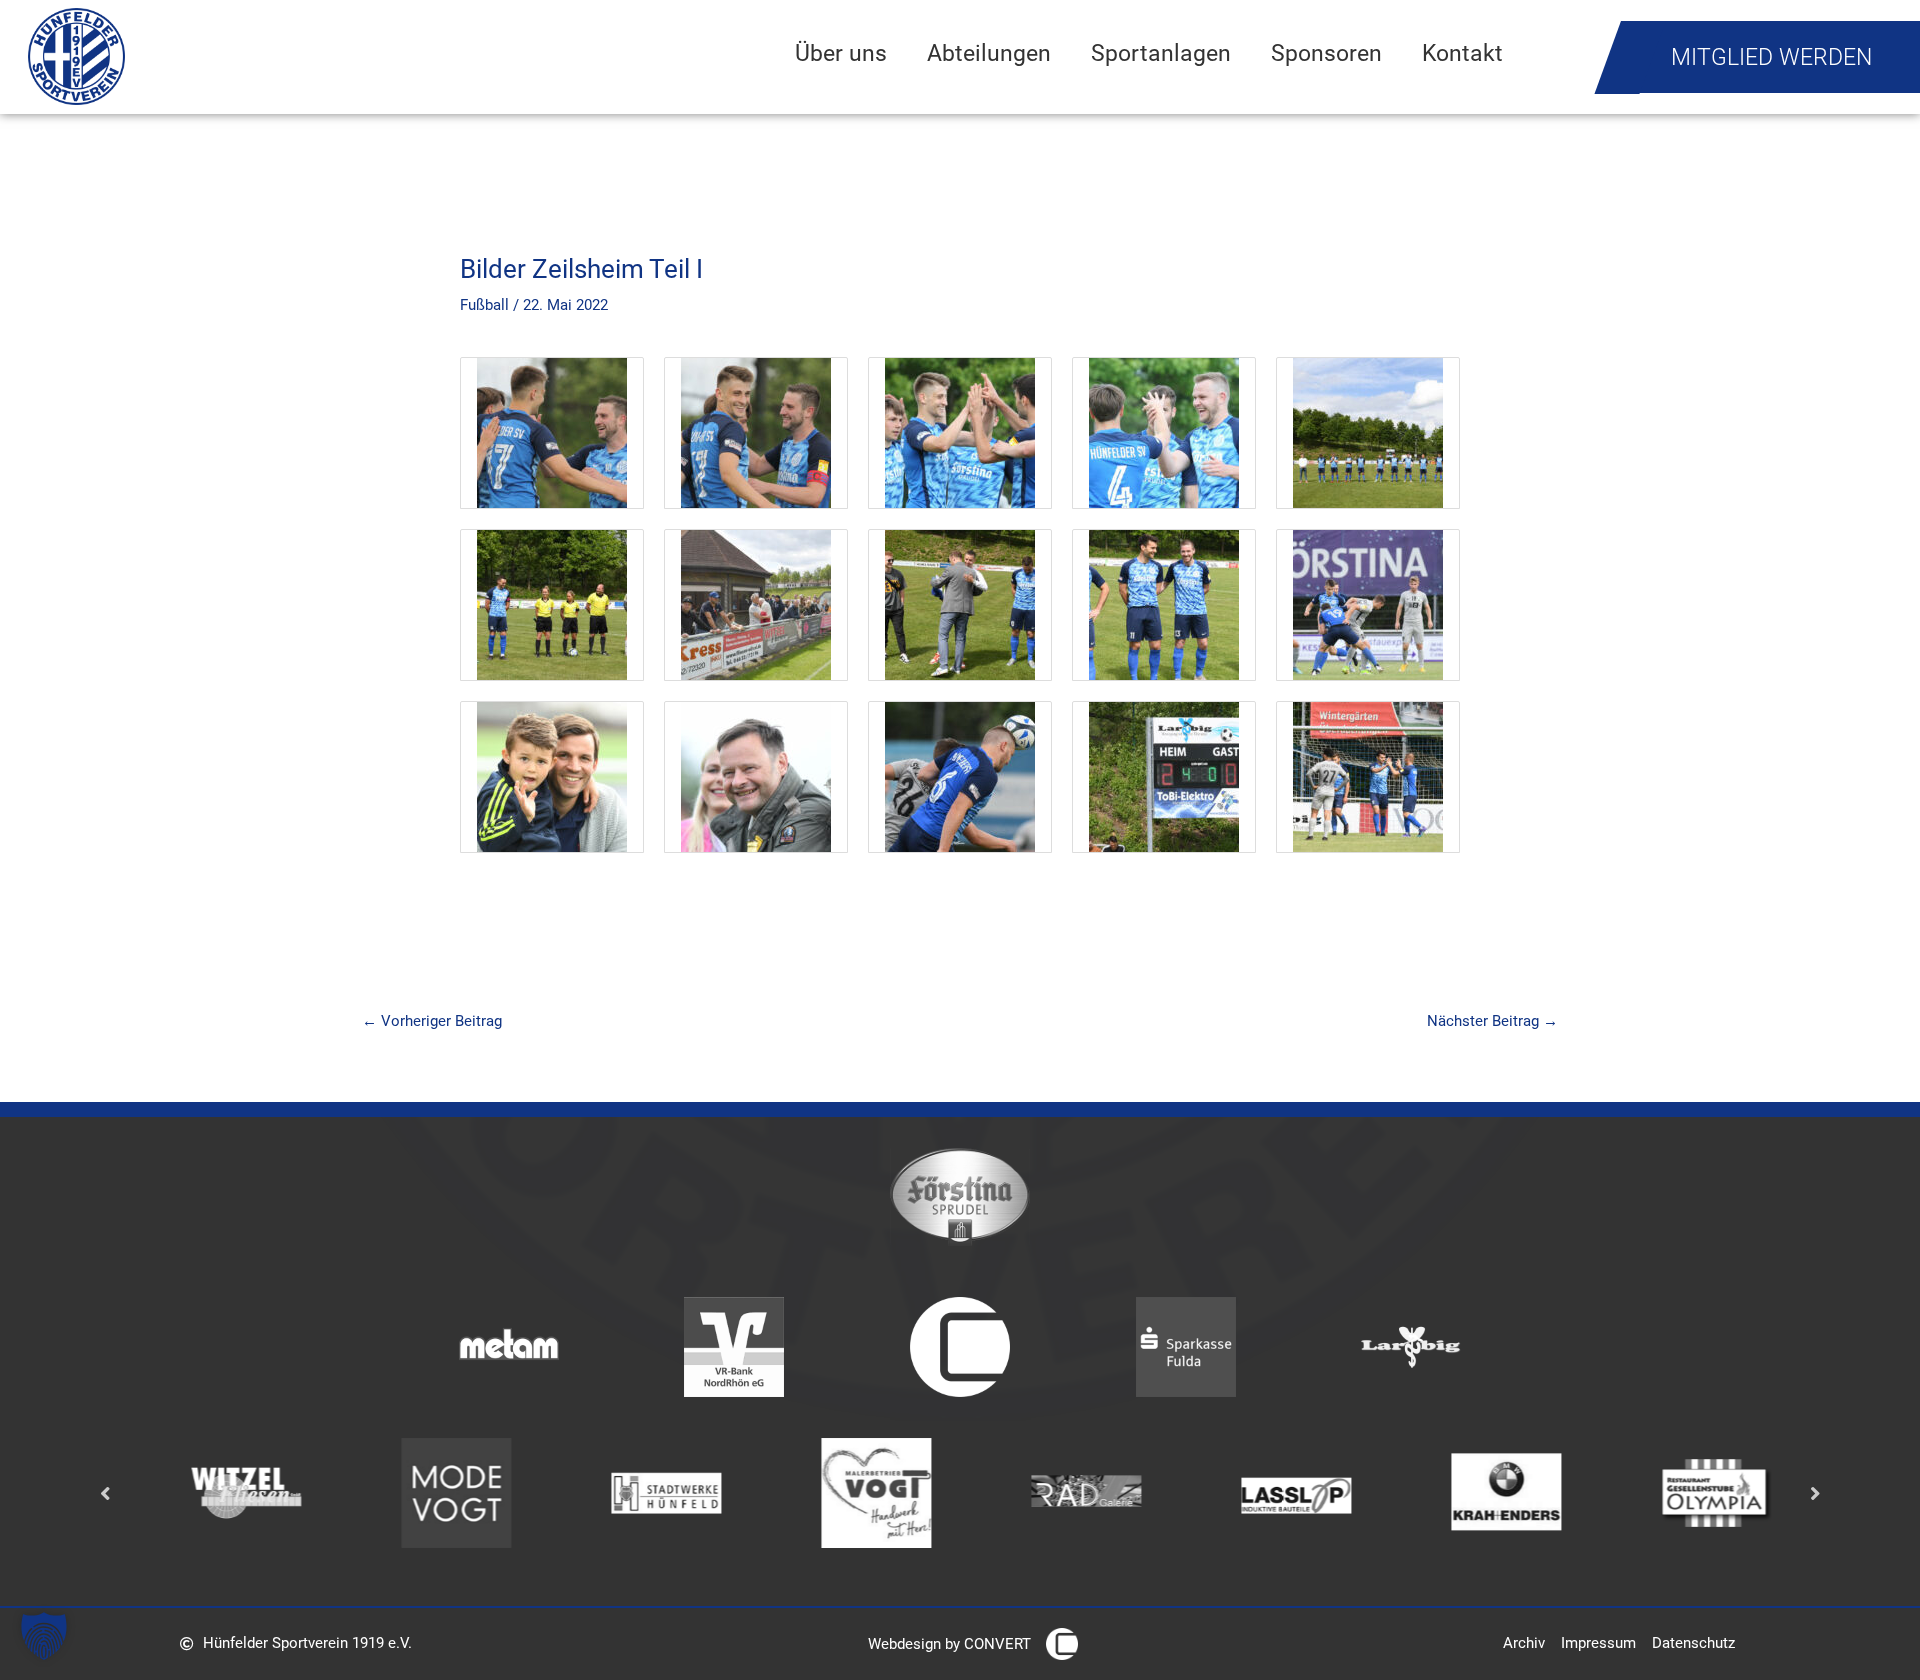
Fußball (484, 305)
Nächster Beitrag (1492, 1021)
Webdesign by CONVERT (949, 1644)
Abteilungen (989, 53)
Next (1815, 1493)
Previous (105, 1493)
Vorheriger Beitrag (432, 1021)
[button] (44, 1636)
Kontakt (1462, 53)
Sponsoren (1326, 53)
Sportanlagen (1161, 53)
